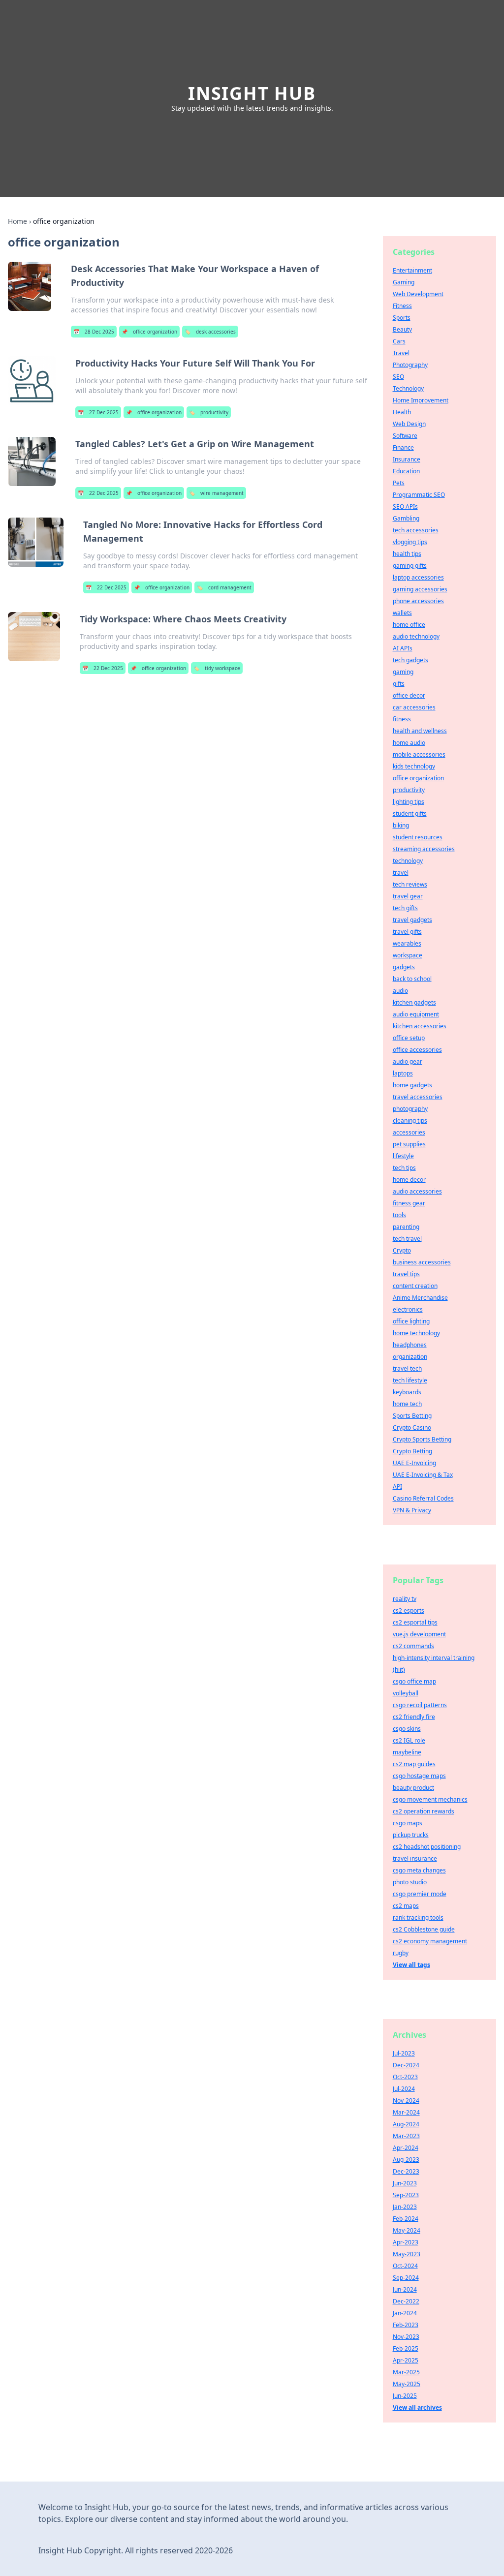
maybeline (407, 1752)
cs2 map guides (414, 1764)
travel (401, 873)
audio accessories (417, 1191)
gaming (403, 672)
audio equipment (416, 1014)
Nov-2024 (406, 2101)
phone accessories (418, 601)
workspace (408, 955)
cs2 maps (406, 1906)
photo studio (410, 1882)
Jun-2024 (405, 2289)
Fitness (402, 306)
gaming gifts (410, 566)
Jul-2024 (404, 2089)
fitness (402, 719)
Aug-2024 (406, 2124)
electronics (408, 1309)
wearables (407, 943)
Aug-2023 (406, 2160)
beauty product (413, 1788)
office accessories (417, 1050)
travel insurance (415, 1858)
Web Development (418, 294)
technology (408, 861)
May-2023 (407, 2254)
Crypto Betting (412, 1451)
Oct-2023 (405, 2077)
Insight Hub (252, 93)
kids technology (414, 766)
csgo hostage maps (419, 1776)
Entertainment (412, 270)
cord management (224, 587)
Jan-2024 (405, 2313)
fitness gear (409, 1203)
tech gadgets (410, 660)
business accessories (422, 1262)
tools (399, 1215)
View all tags (411, 1965)
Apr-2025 (406, 2360)
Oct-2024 (405, 2266)
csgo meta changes (419, 1870)
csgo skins (407, 1729)
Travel (401, 353)
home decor (409, 1180)
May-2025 (407, 2384)
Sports (402, 318)
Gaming (404, 282)
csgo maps (408, 1823)
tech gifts (405, 908)
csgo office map (414, 1681)
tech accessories (416, 530)
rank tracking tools (418, 1917)
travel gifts (407, 932)
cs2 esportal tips (415, 1622)
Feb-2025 (406, 2348)
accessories (409, 1132)
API (397, 1487)
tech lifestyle (410, 1380)
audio (400, 991)
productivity (209, 412)
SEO (398, 377)
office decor (409, 695)
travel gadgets (412, 920)
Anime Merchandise (420, 1298)
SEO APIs (405, 506)
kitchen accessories (420, 1026)
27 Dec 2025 (98, 412)
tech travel (407, 1239)
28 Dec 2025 (94, 332)
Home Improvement (421, 400)
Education (406, 471)
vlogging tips (410, 542)
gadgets (404, 967)
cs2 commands (413, 1646)
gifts (399, 684)
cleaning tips (410, 1120)
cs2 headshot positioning (427, 1847)
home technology (416, 1333)
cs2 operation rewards (424, 1811)
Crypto (402, 1250)
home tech (407, 1404)
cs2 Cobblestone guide (424, 1929)
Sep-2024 (406, 2278)
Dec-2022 (406, 2301)
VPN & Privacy (412, 1510)
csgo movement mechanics (430, 1799)
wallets (402, 613)
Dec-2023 (406, 2171)
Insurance (407, 459)
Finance (403, 447)
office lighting (411, 1321)
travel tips (406, 1274)
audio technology (416, 636)
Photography (410, 365)
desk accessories (210, 332)
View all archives (417, 2407)
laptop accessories (418, 577)
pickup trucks (411, 1835)
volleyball (406, 1693)
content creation (415, 1286)
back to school (412, 979)
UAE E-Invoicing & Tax (423, 1475)
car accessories (414, 707)
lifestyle (403, 1156)
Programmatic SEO (419, 495)
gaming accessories (420, 589)
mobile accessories (419, 754)
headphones (410, 1345)
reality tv (405, 1599)
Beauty (402, 329)
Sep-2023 (406, 2195)
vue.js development (419, 1634)
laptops (403, 1073)
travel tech (407, 1368)
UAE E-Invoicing (414, 1463)
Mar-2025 (406, 2372)
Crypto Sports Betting (422, 1439)
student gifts (410, 813)
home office (409, 625)
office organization (149, 332)
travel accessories (418, 1097)
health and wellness (420, 731)
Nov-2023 (406, 2337)
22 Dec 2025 (98, 493)
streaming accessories (424, 849)
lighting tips (409, 802)
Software (405, 436)
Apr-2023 (406, 2242)
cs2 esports (409, 1610)
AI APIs (403, 648)
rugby (401, 1953)
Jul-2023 (404, 2053)
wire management (216, 493)
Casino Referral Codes (423, 1498)
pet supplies (409, 1144)
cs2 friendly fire (414, 1717)
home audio (409, 743)
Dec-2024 (406, 2065)
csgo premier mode (420, 1894)
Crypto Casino (412, 1427)
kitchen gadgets (414, 1002)
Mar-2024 (406, 2112)
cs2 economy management (430, 1941)
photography (410, 1109)
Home (17, 221)
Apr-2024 (406, 2148)
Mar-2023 (406, 2136)
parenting (406, 1227)
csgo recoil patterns (420, 1705)
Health (402, 412)
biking (401, 825)
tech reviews (410, 884)
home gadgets (412, 1085)
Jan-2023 (405, 2207)
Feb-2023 (406, 2325)
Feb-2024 (406, 2219)
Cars (399, 341)
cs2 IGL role (409, 1740)
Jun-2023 (405, 2183)
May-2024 (407, 2230)
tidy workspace (217, 668)
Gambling (406, 518)
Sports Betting (412, 1416)
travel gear (408, 896)
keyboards (407, 1392)
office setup (409, 1038)
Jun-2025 (405, 2396)
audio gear (408, 1061)
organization (410, 1357)
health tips (407, 554)
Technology (408, 388)
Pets (399, 483)
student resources (418, 837)
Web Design (409, 424)
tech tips (404, 1168)
